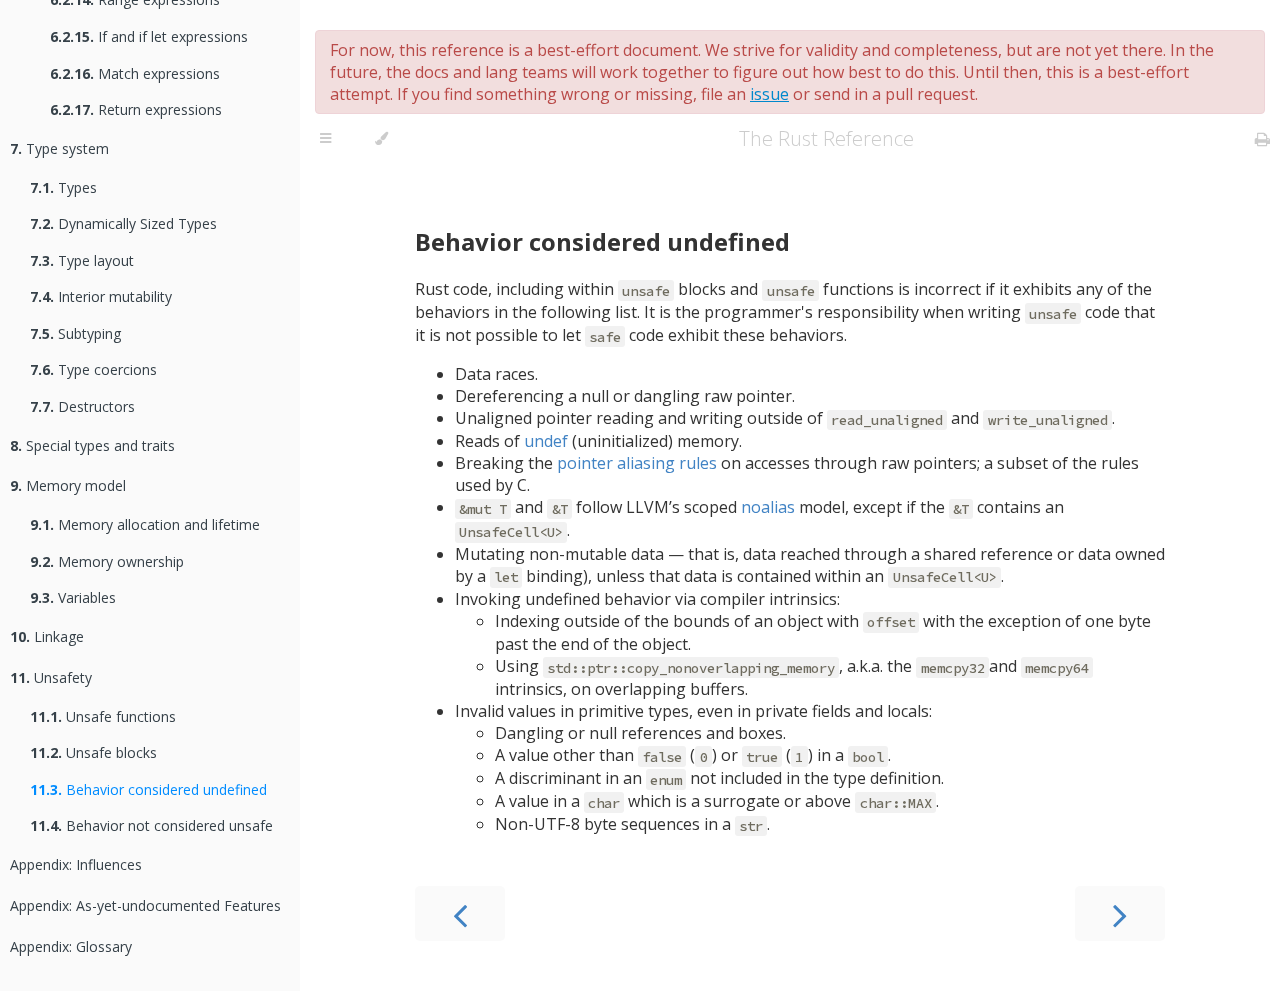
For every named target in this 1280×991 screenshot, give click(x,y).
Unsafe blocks (93, 752)
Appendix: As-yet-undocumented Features (145, 905)
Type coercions (93, 369)
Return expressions (136, 109)
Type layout (82, 260)
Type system (59, 148)
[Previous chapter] (460, 913)
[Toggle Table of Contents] (325, 139)
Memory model (68, 485)
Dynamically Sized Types (123, 223)
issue (769, 94)
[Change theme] (381, 139)
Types (63, 187)
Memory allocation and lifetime (145, 524)
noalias (768, 507)
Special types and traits (92, 445)
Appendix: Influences (76, 864)
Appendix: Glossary (71, 946)
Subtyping (75, 333)
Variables (73, 597)
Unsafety (51, 677)
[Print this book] (1262, 139)
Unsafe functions (103, 716)
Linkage (47, 636)
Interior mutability (101, 296)
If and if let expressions (149, 36)
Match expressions (135, 73)
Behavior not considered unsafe (151, 825)
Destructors (82, 406)
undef (546, 441)
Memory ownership (107, 561)
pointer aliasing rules (637, 463)
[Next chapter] (1120, 913)
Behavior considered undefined (148, 789)
